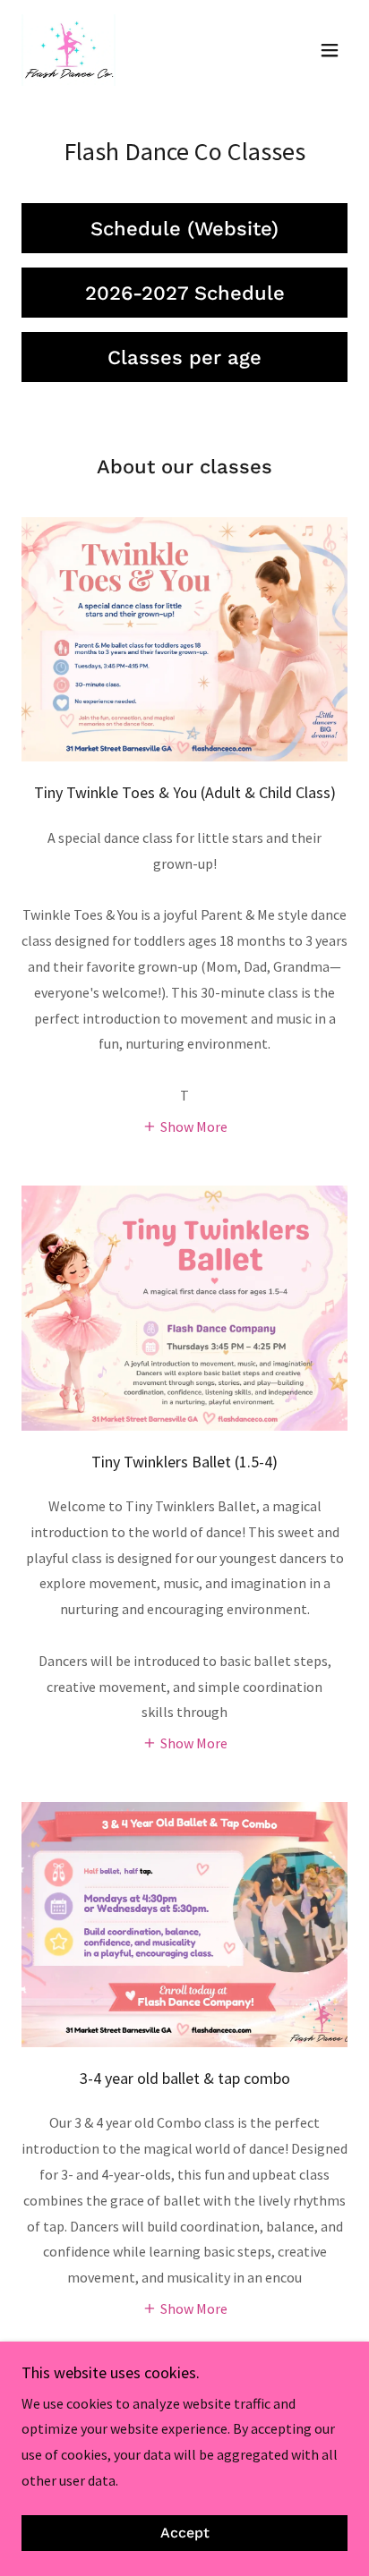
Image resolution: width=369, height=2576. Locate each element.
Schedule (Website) (184, 229)
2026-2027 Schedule (185, 293)
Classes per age (184, 357)
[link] (69, 50)
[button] (330, 50)
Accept (185, 2533)
